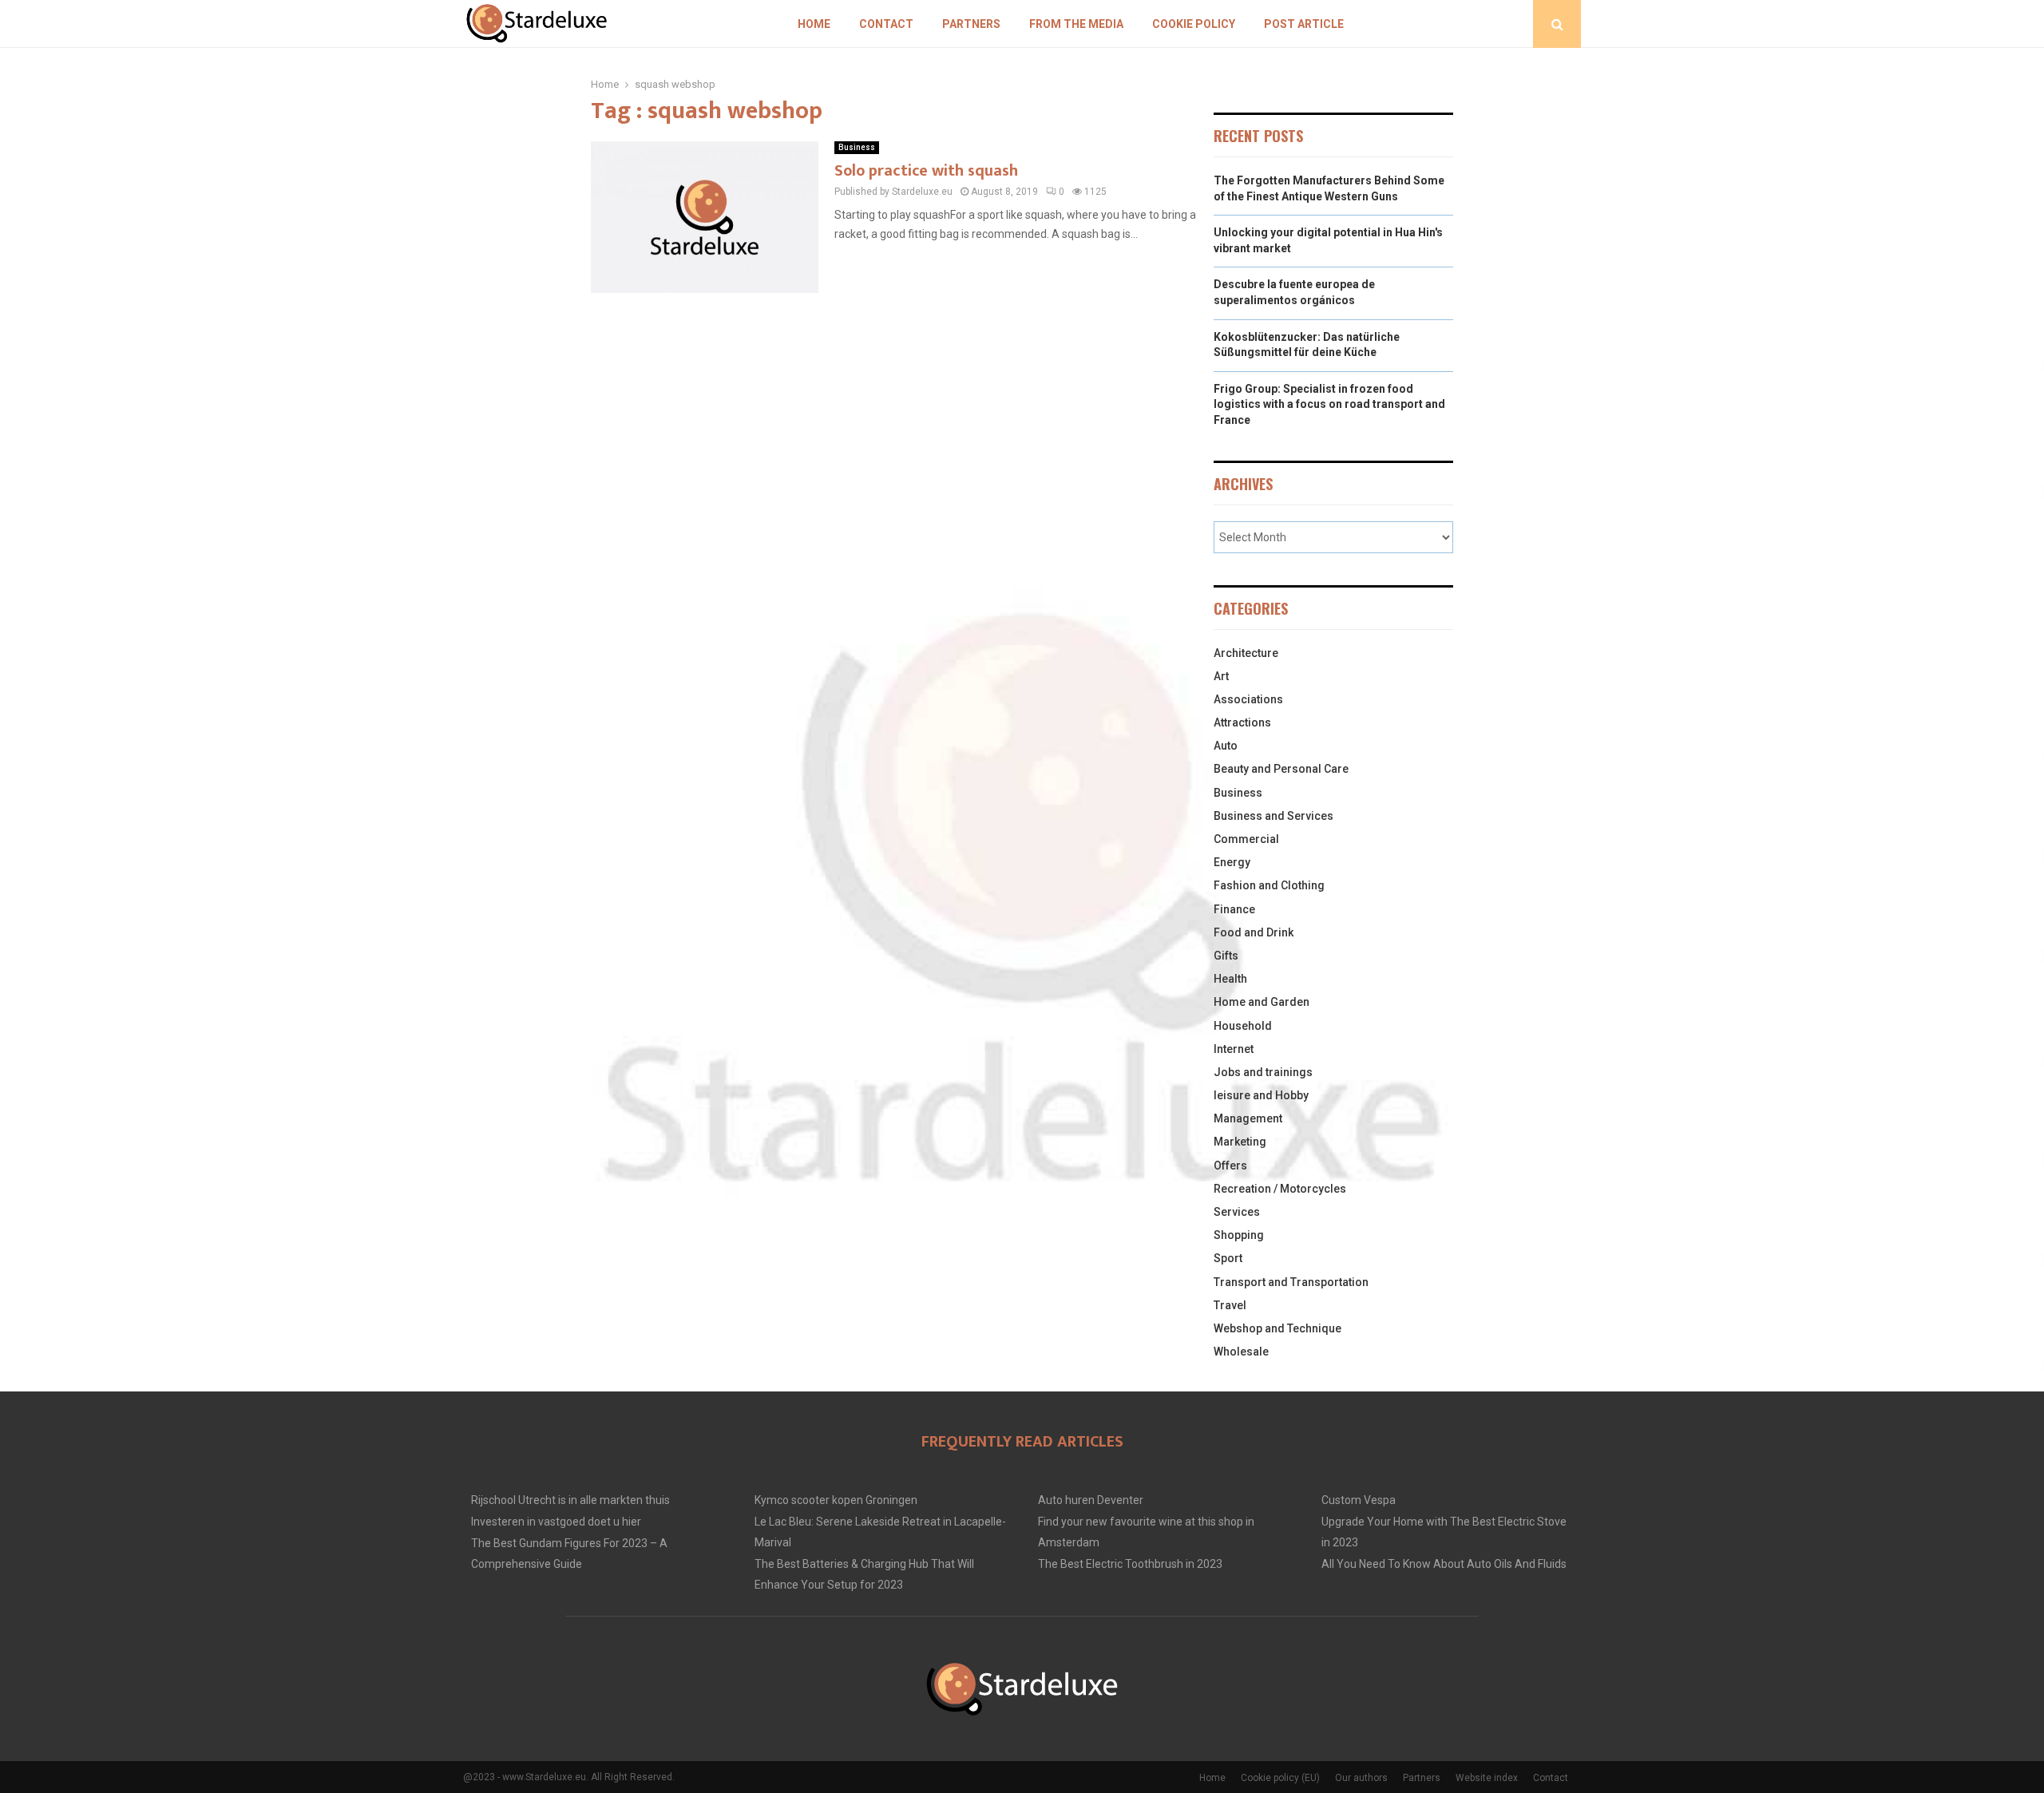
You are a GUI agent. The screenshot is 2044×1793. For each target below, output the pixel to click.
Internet (1234, 1049)
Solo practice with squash (926, 171)
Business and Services (1274, 816)
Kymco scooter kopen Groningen (836, 1500)
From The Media (1076, 24)
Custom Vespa (1359, 1500)
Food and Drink (1254, 932)
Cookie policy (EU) (1280, 1778)
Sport (1228, 1258)
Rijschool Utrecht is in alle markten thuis (570, 1500)
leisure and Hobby (1261, 1095)
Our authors (1361, 1778)
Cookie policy (1194, 24)
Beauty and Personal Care (1281, 769)
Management (1248, 1118)
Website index (1487, 1778)
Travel (1230, 1305)
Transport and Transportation (1291, 1282)
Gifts (1226, 956)
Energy (1232, 862)
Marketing (1240, 1142)
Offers (1230, 1166)
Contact (886, 24)
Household (1243, 1026)
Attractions (1242, 722)
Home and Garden (1262, 1002)
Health (1230, 979)
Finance (1234, 909)
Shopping (1239, 1235)
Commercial (1246, 839)
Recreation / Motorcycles (1280, 1189)
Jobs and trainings (1263, 1072)
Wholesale (1241, 1352)
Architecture (1246, 653)
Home (814, 24)
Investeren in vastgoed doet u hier (556, 1522)
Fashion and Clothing (1269, 885)
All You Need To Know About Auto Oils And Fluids (1444, 1564)
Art (1221, 676)
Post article (1304, 24)
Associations (1248, 699)
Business (857, 147)
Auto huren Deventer (1091, 1500)
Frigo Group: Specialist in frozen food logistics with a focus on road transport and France (1329, 404)
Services (1237, 1212)
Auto (1226, 746)
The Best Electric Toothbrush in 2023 (1130, 1564)
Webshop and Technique (1277, 1328)
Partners (971, 24)
